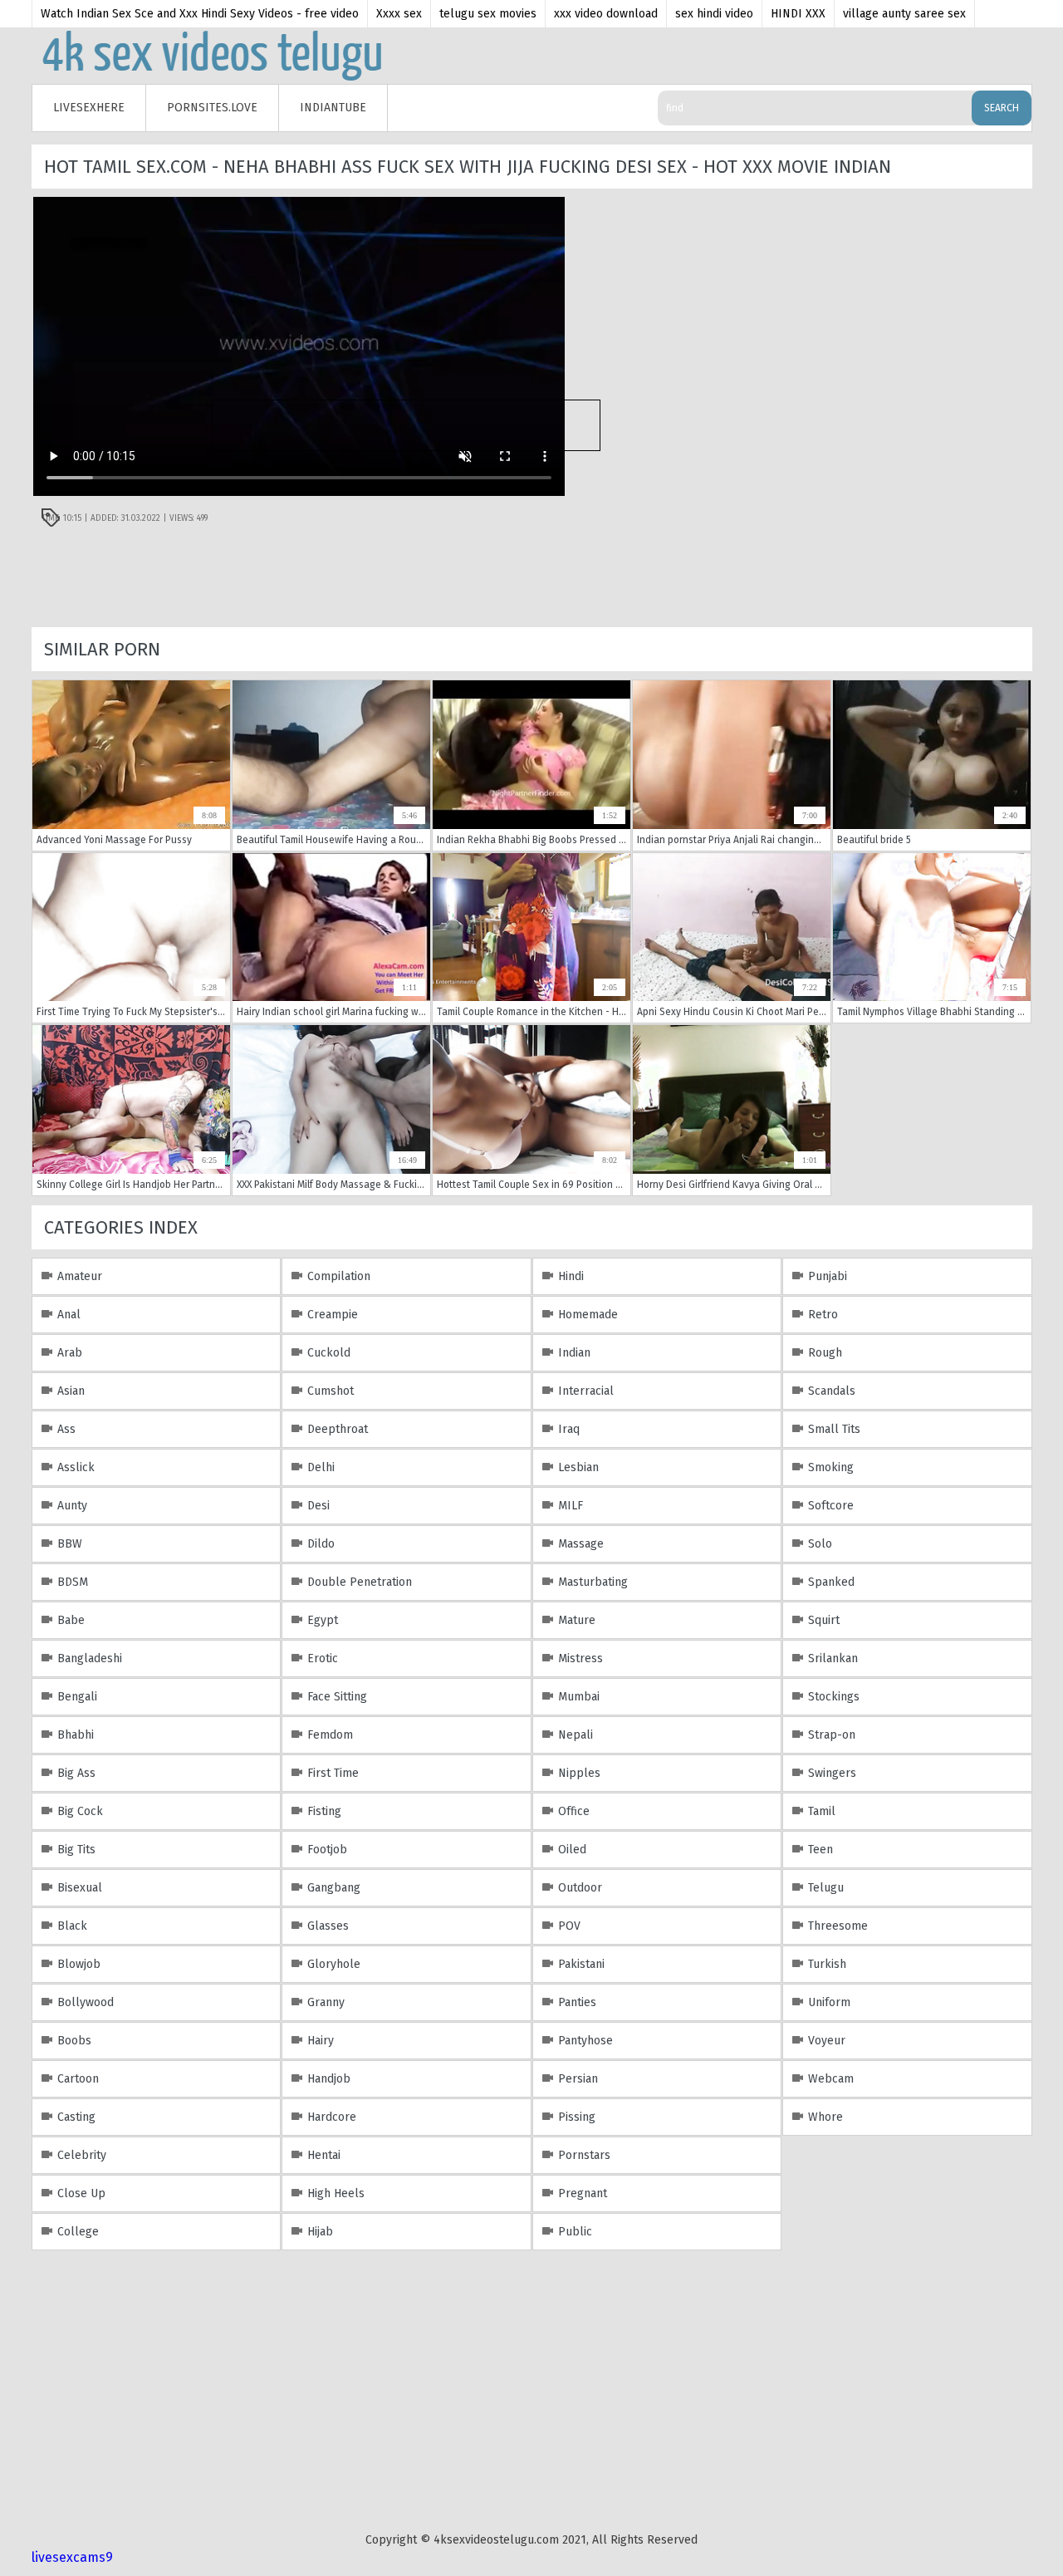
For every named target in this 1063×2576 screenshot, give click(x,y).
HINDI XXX (798, 14)
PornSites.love (212, 108)
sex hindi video (714, 14)
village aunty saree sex (904, 14)
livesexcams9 (72, 2557)
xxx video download (606, 14)
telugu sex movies (488, 14)
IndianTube (333, 108)
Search (1002, 108)
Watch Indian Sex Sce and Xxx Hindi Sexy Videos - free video (200, 14)
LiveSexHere (89, 108)
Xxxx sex (399, 14)
